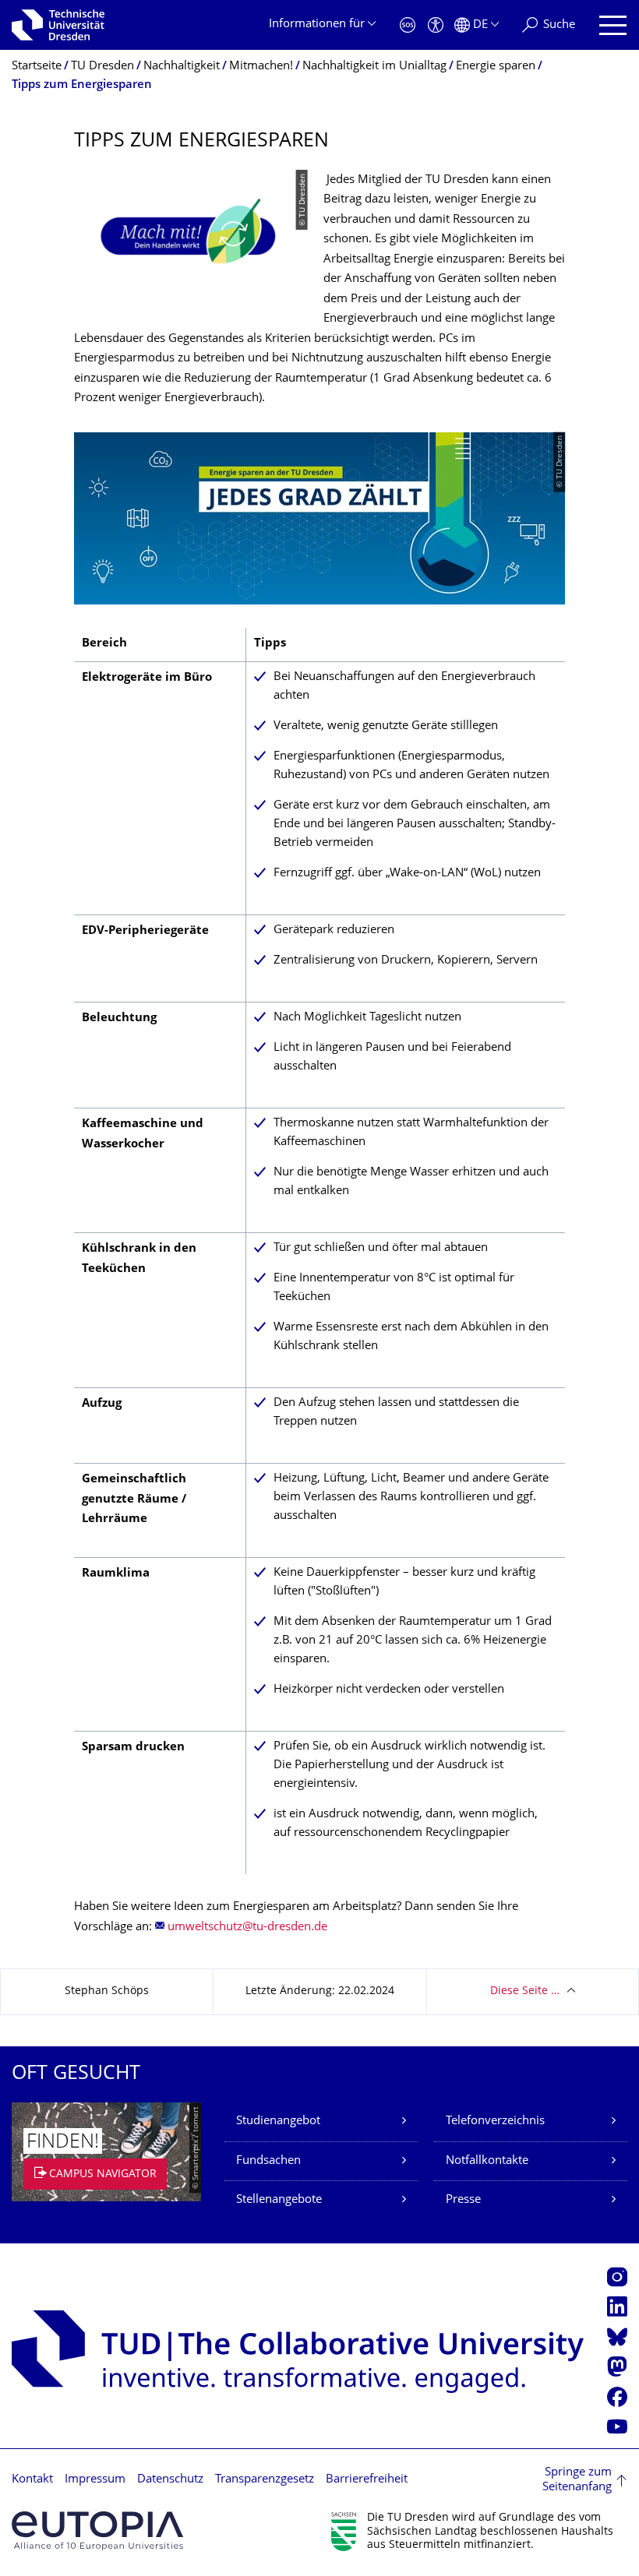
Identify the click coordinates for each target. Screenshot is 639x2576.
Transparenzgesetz (265, 2480)
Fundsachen (268, 2161)
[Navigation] (613, 25)
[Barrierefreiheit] (436, 25)
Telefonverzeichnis (495, 2121)
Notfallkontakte (487, 2161)
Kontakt (32, 2480)
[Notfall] (408, 25)
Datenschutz (170, 2480)
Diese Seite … (525, 1991)
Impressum (95, 2480)
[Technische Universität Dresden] (58, 25)
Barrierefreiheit (367, 2480)
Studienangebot (278, 2121)
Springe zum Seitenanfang (577, 2481)
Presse (463, 2200)
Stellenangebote (279, 2200)
